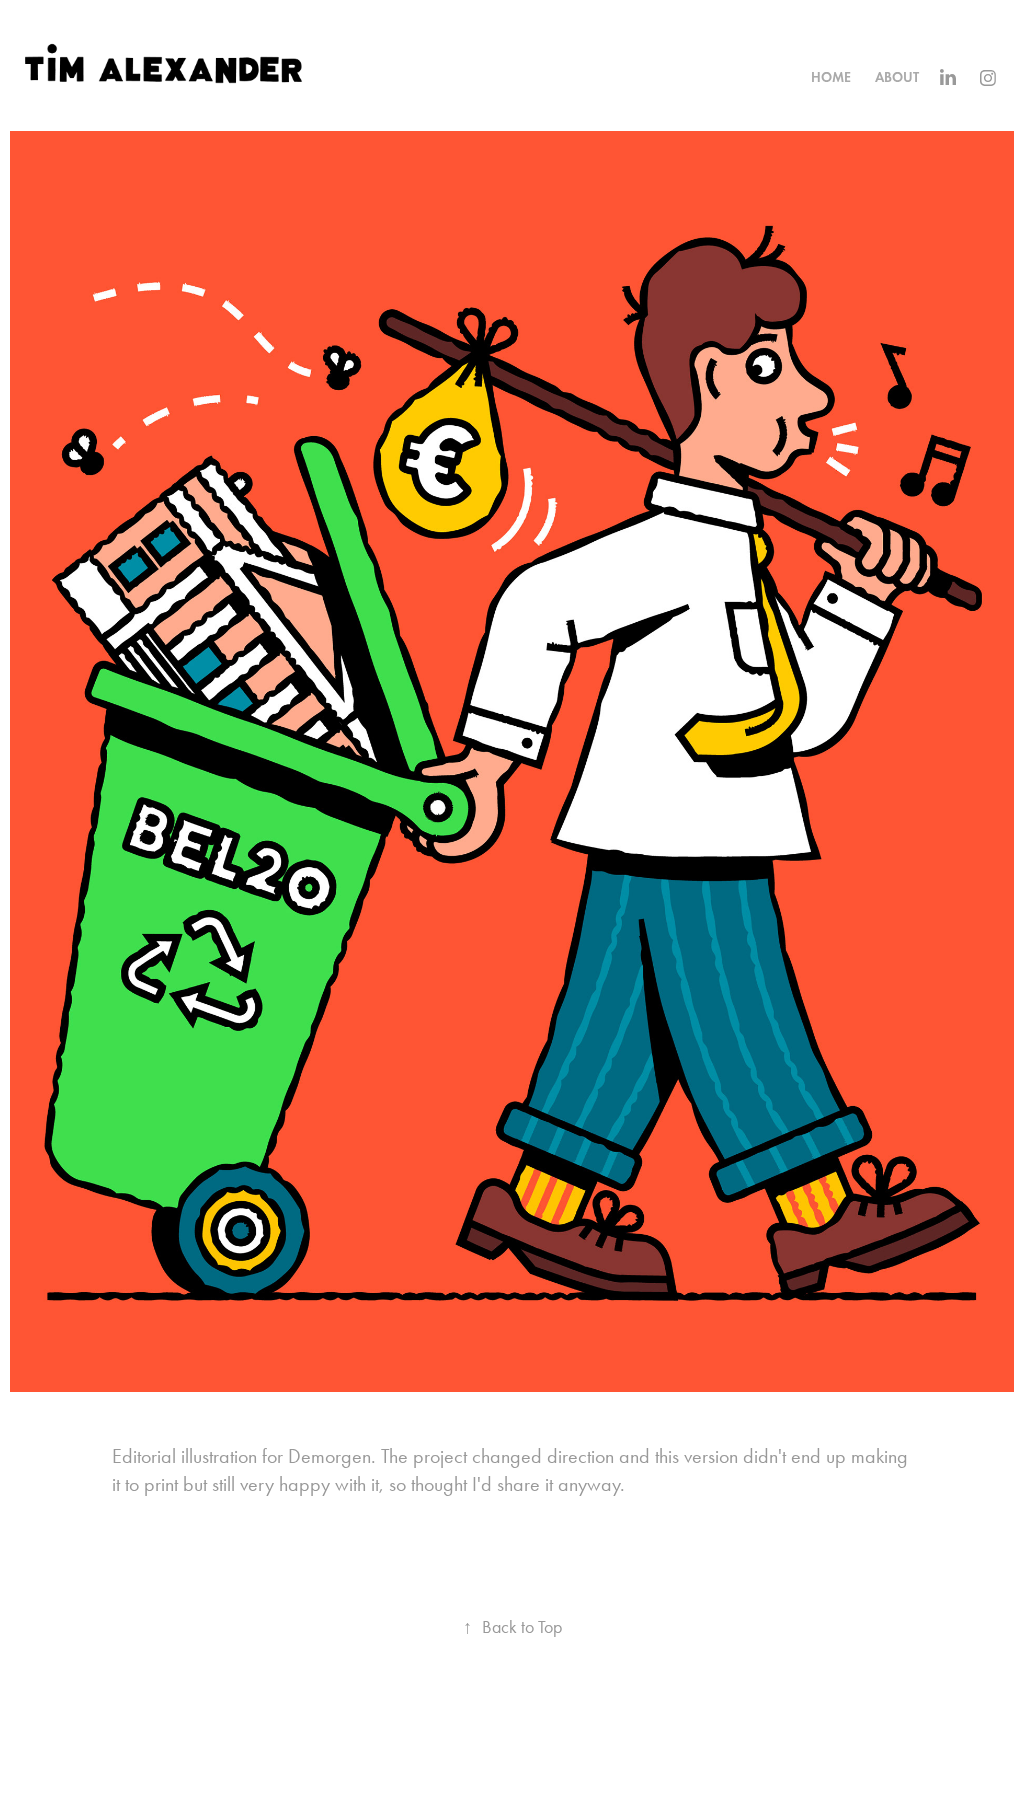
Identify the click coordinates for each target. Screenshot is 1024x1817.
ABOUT (897, 77)
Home (831, 77)
